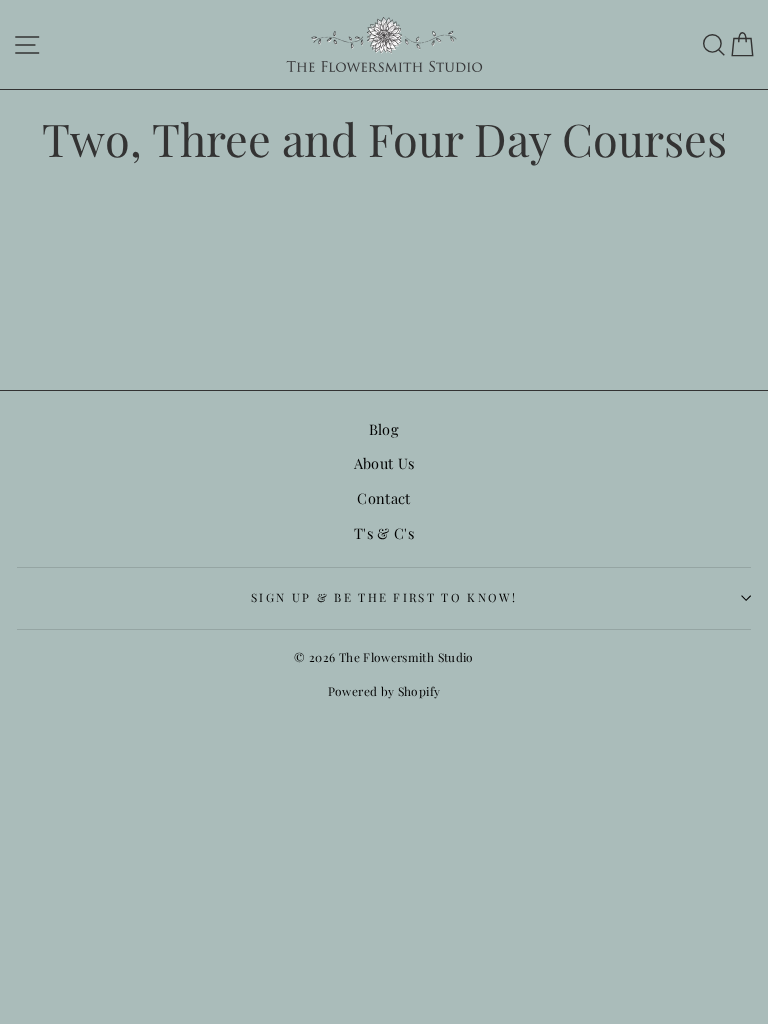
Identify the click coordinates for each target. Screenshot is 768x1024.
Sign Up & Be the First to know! (384, 597)
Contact (384, 498)
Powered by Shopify (384, 691)
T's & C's (384, 533)
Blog (384, 429)
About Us (384, 463)
